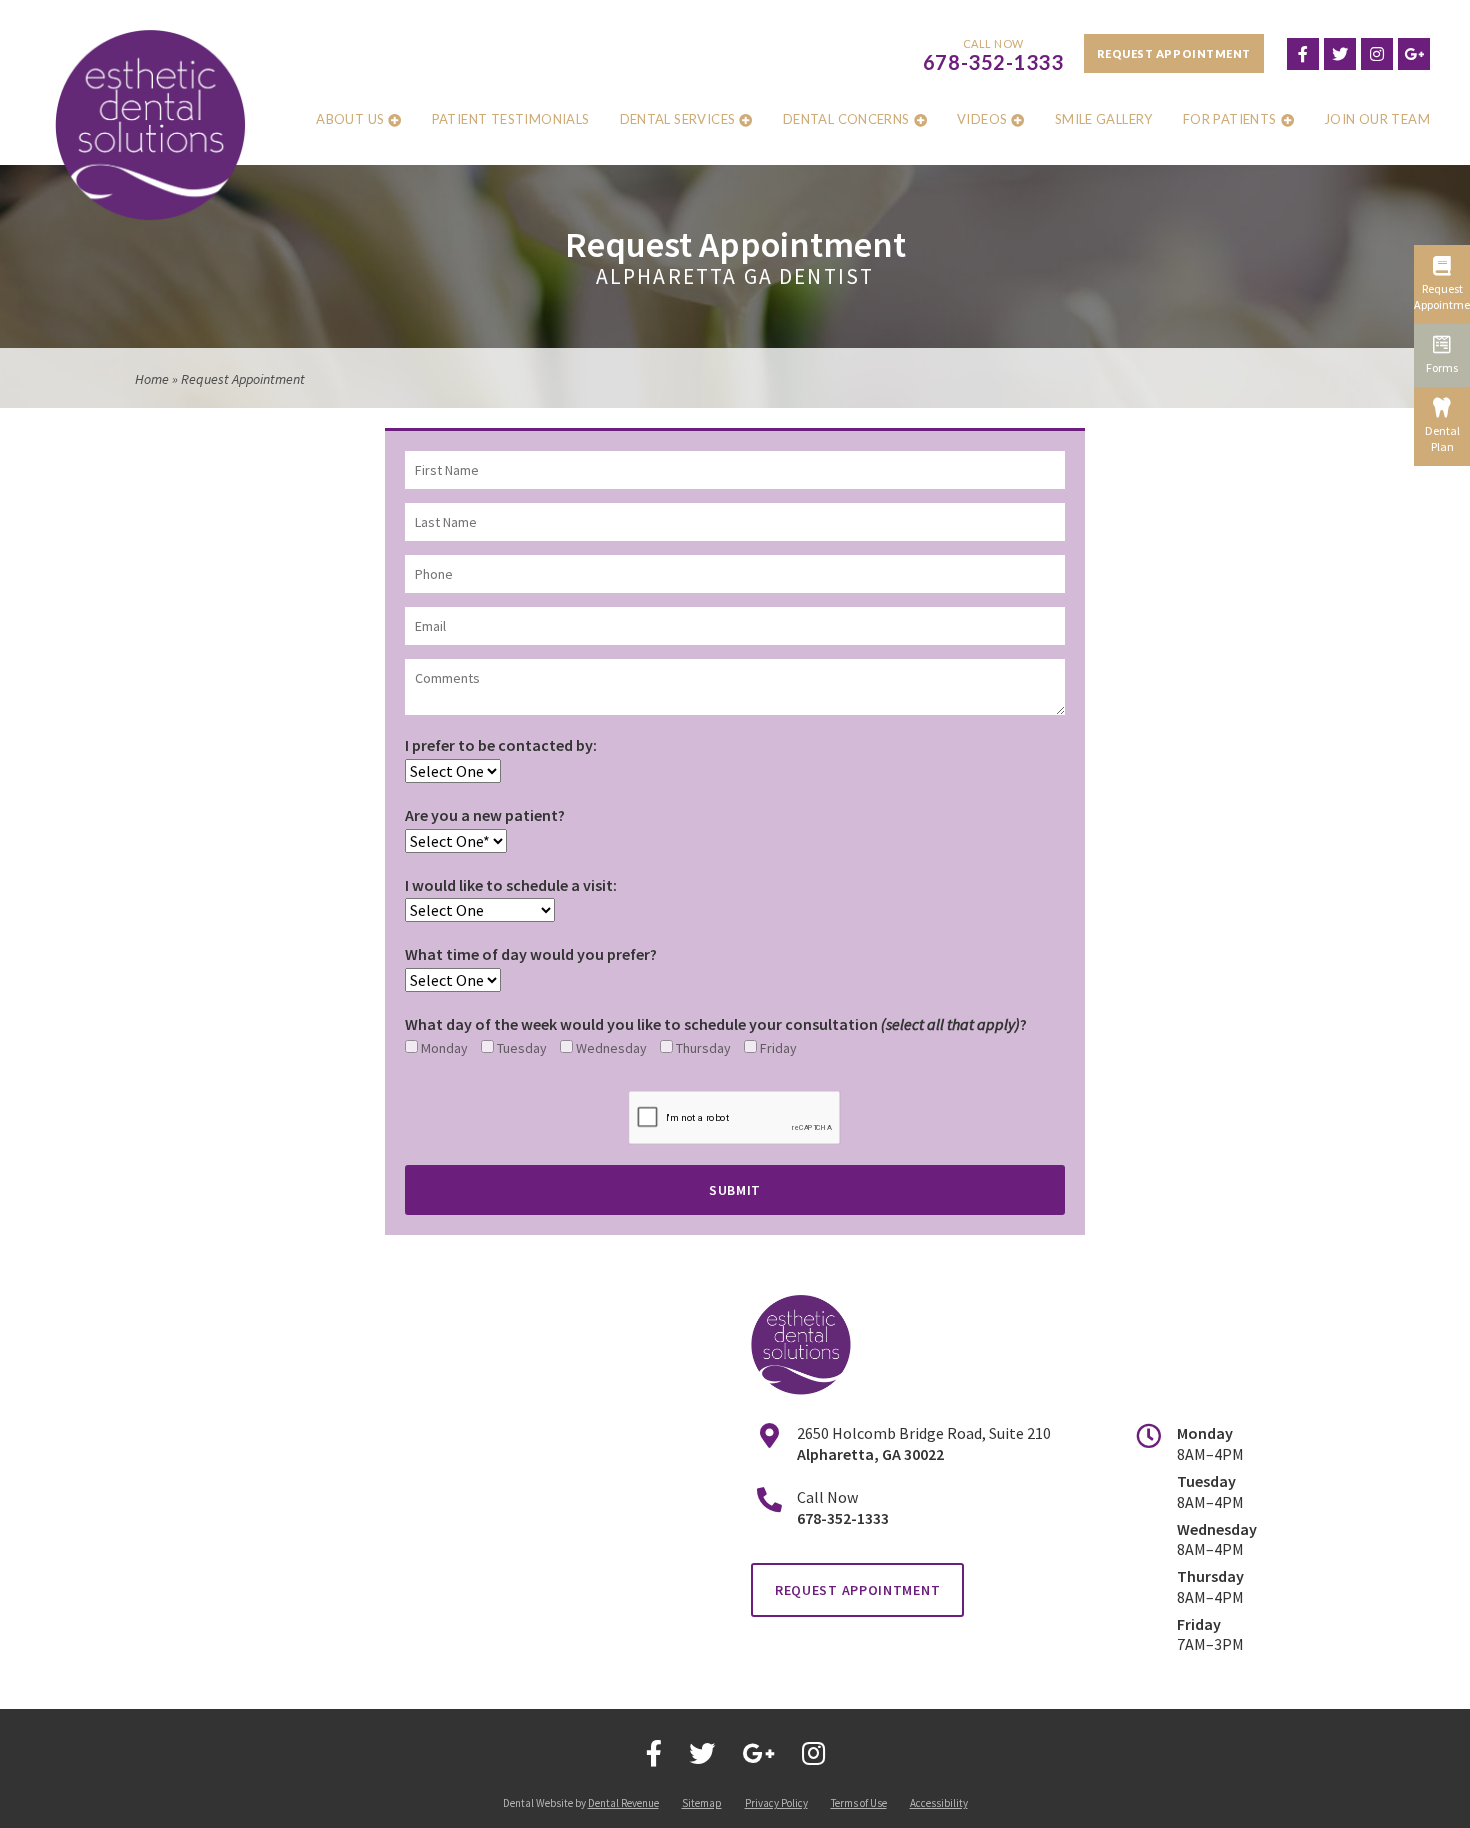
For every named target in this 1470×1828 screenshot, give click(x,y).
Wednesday (610, 1048)
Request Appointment (1174, 53)
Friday (777, 1048)
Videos (982, 119)
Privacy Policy (776, 1803)
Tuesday (520, 1048)
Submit (735, 1190)
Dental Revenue (623, 1803)
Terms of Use (859, 1803)
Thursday (702, 1048)
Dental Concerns (846, 119)
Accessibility (939, 1803)
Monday (443, 1048)
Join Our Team (1377, 119)
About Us (350, 119)
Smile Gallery (1104, 119)
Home (152, 379)
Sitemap (702, 1803)
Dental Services (678, 119)
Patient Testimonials (511, 119)
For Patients (1230, 119)
